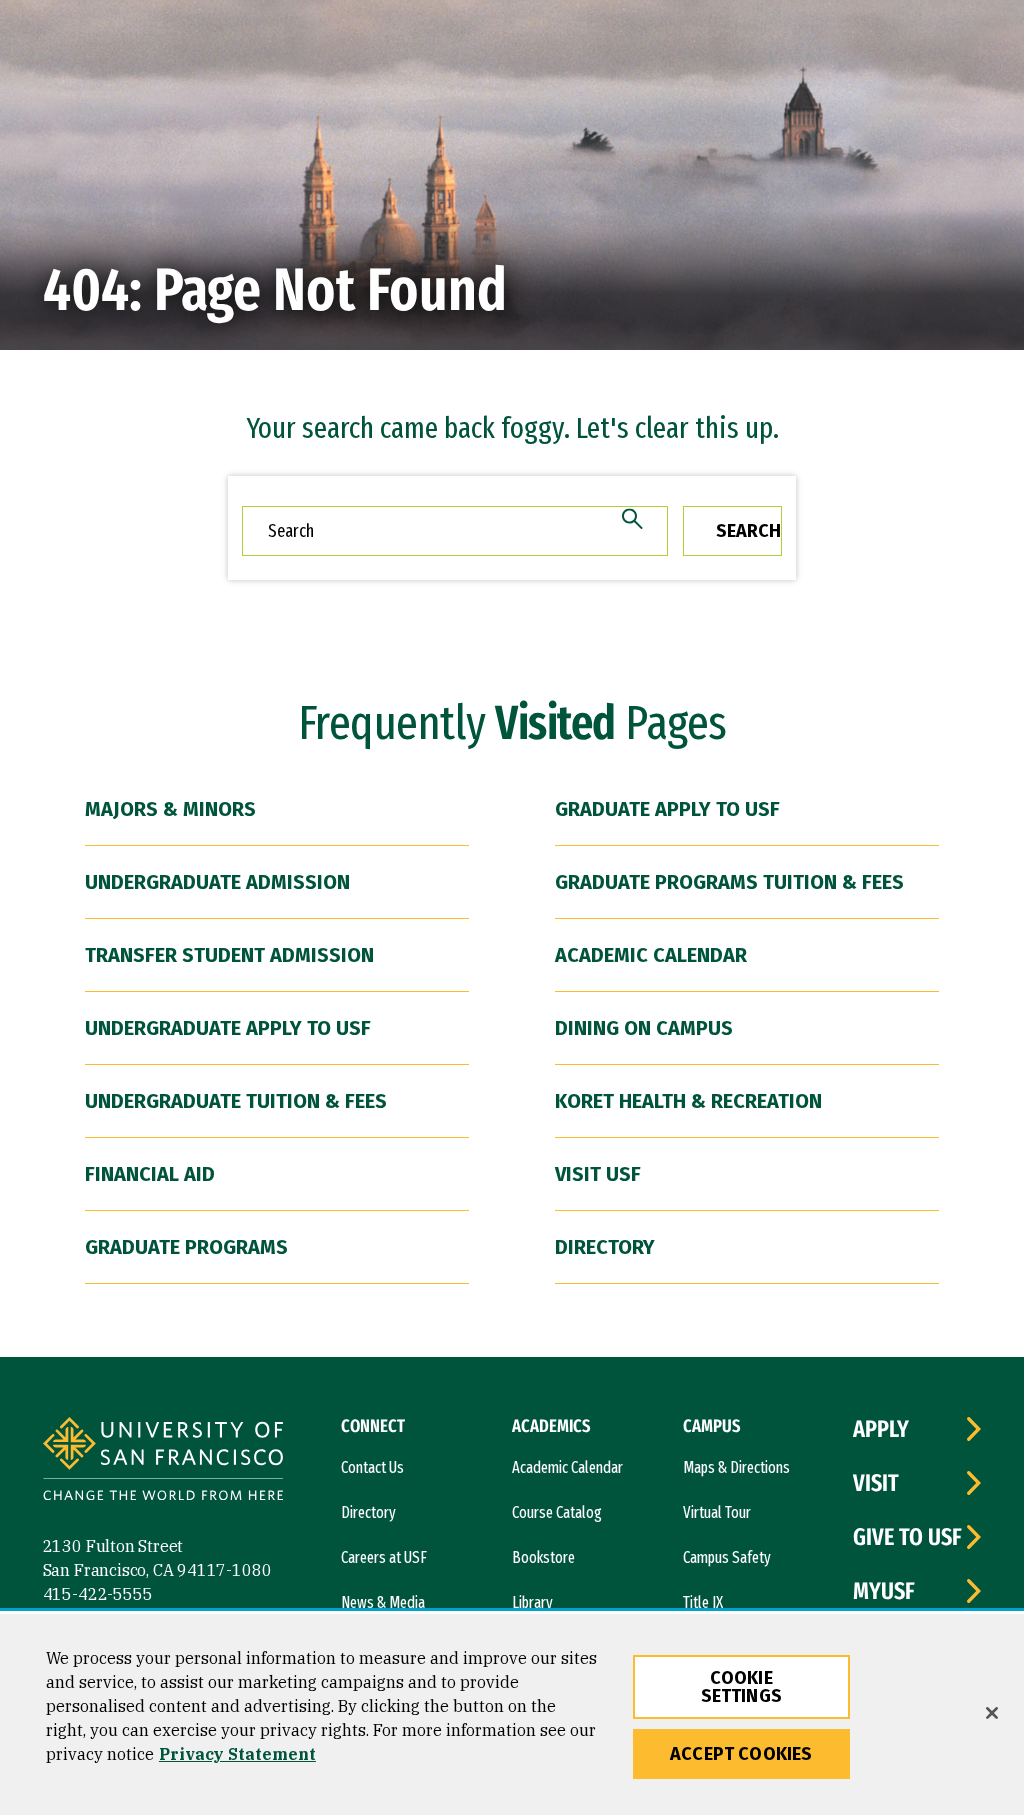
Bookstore (543, 1557)
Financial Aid (150, 1174)
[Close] (992, 1713)
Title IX (703, 1602)
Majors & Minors (170, 809)
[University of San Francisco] (163, 1461)
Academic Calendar (651, 955)
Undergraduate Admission (217, 882)
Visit (876, 1483)
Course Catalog (557, 1512)
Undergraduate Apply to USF (228, 1028)
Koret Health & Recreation (688, 1101)
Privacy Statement (237, 1754)
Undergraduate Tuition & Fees (236, 1101)
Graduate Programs (186, 1247)
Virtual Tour (717, 1512)
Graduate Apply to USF (667, 809)
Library (532, 1602)
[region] (512, 1714)
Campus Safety (727, 1557)
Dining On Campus (644, 1028)
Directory (605, 1247)
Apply (881, 1429)
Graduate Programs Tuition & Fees (729, 882)
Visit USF (598, 1174)
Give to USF (907, 1537)
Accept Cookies (741, 1754)
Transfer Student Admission (229, 955)
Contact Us (372, 1467)
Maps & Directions (736, 1467)
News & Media (383, 1602)
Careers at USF (384, 1557)
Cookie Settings (741, 1687)
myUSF (884, 1591)
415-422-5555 (98, 1594)
